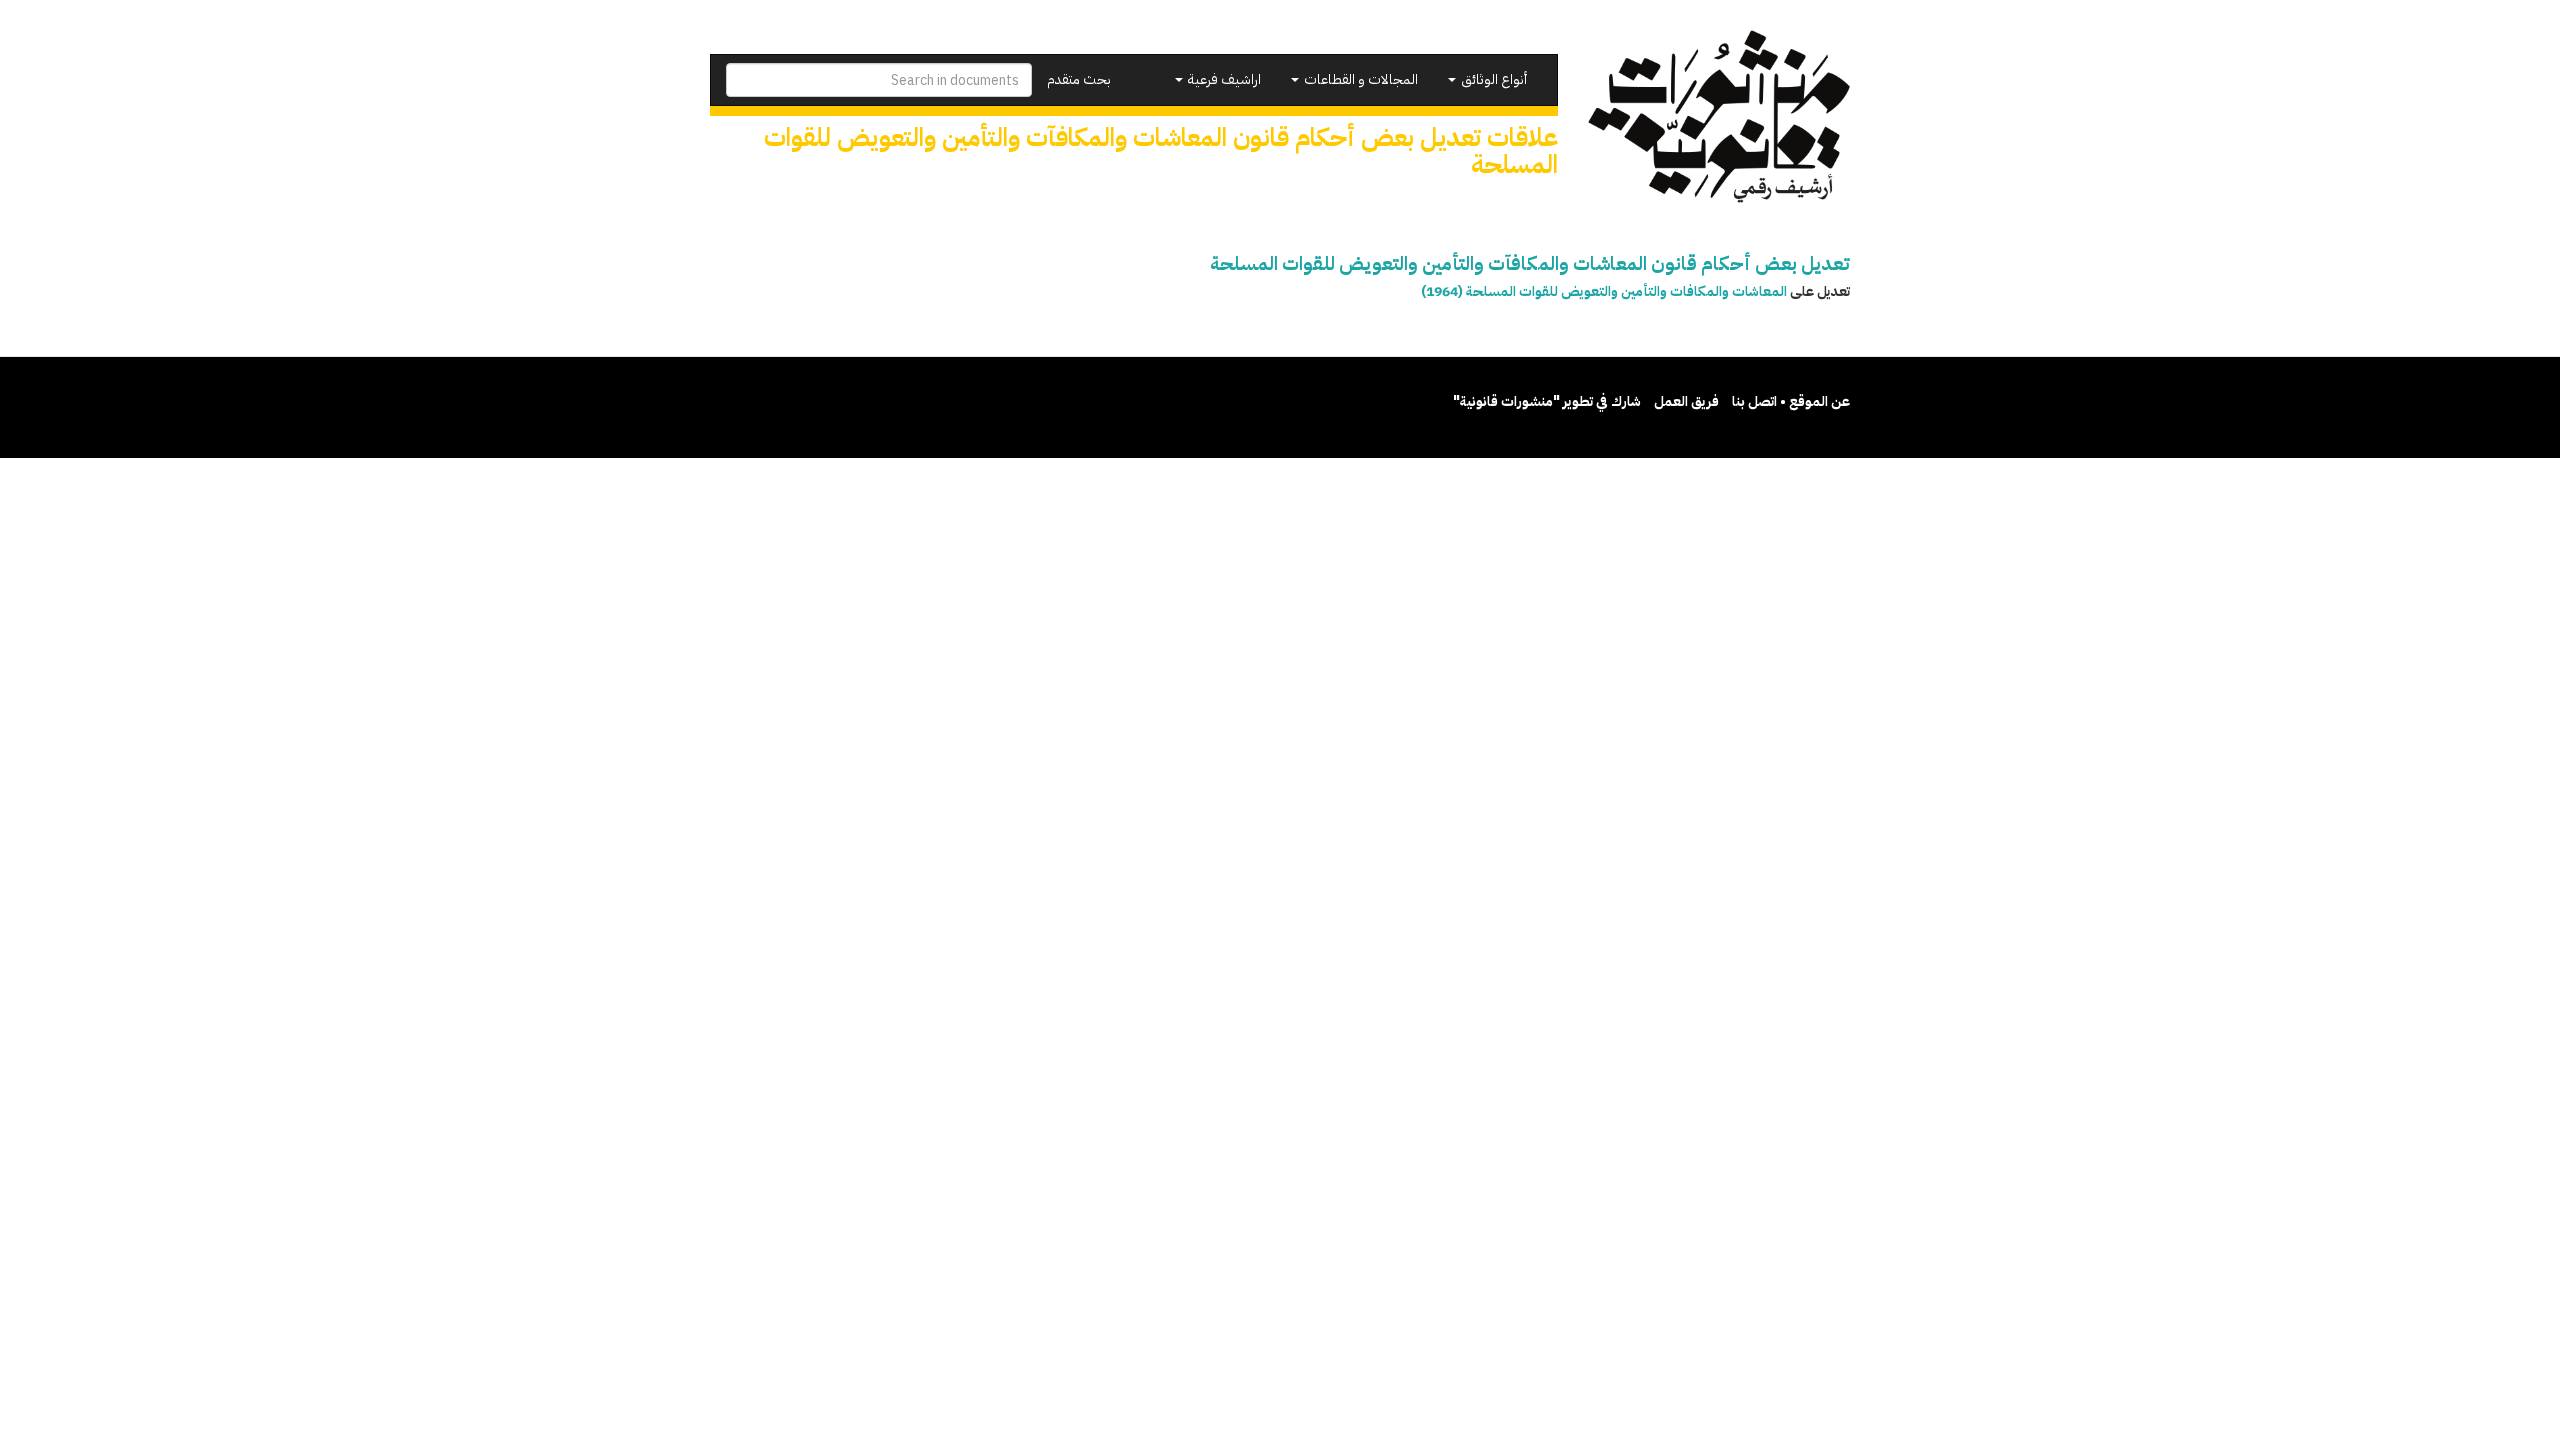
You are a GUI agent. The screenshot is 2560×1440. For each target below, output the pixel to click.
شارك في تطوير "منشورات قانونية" (1547, 401)
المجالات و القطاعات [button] (1359, 79)
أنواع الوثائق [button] (1492, 79)
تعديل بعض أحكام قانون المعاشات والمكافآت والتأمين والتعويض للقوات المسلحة (1530, 263)
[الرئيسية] (1719, 116)
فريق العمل (1686, 401)
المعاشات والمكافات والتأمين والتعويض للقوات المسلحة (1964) (1604, 291)
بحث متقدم (1079, 79)
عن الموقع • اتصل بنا (1791, 401)
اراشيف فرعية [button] (1223, 79)
